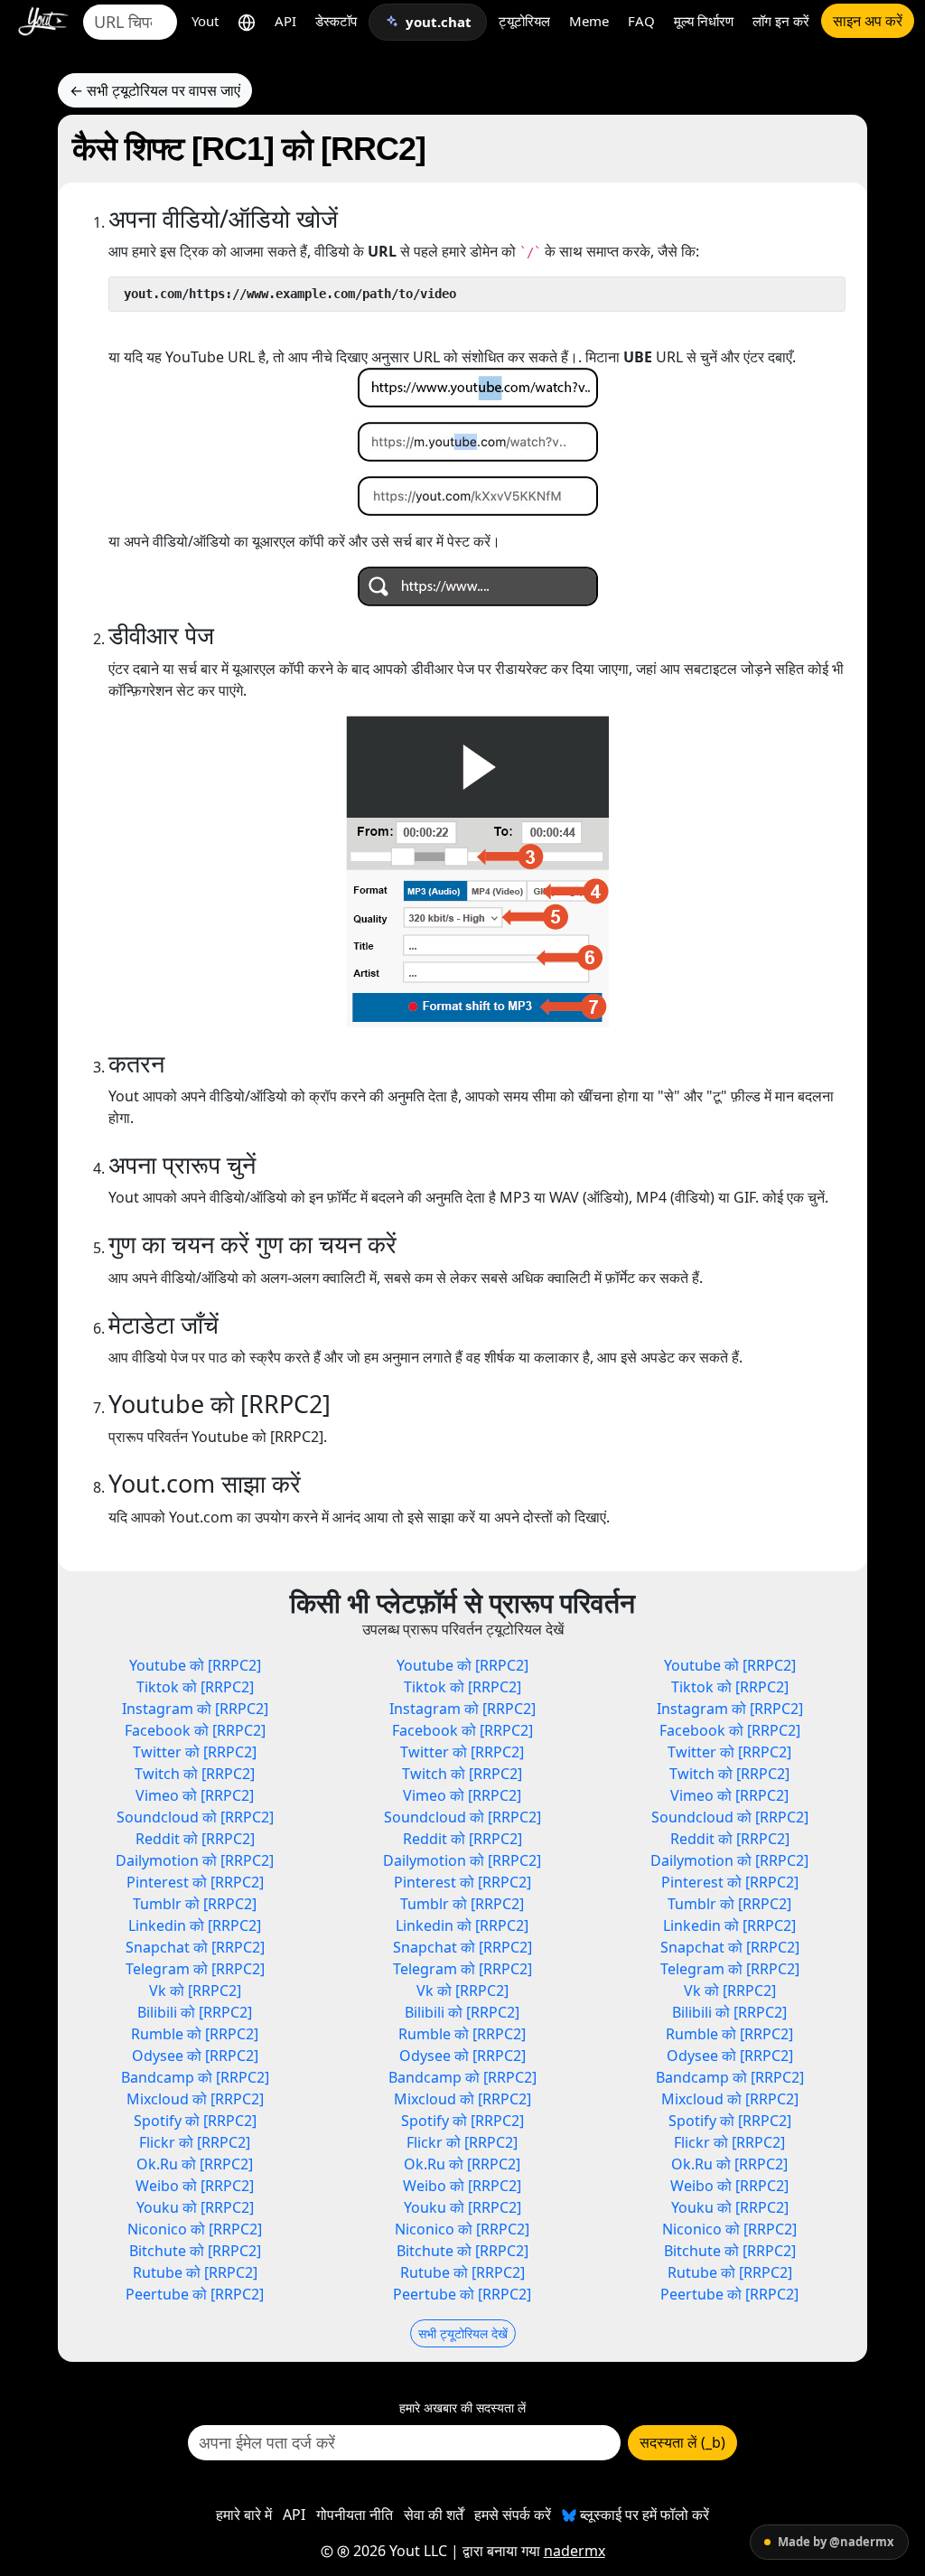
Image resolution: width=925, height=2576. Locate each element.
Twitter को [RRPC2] (195, 1752)
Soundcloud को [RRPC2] (195, 1817)
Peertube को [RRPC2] (195, 2294)
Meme (589, 21)
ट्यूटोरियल (524, 21)
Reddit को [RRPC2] (195, 1839)
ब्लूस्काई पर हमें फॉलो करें (643, 2515)
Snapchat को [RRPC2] (195, 1947)
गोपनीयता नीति (355, 2515)
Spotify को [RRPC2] (195, 2121)
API (285, 21)
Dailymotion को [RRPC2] (195, 1860)
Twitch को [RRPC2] (195, 1774)
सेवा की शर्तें (434, 2515)
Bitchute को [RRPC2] (195, 2251)
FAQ (641, 21)
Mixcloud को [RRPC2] (195, 2099)
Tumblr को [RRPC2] (195, 1904)
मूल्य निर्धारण (704, 21)
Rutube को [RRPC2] (195, 2272)
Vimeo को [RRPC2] (195, 1795)
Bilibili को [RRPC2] (195, 2012)
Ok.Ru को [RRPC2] (195, 2164)
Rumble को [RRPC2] (195, 2034)
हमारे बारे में (244, 2515)
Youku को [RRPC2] (195, 2207)
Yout (205, 21)
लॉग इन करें (781, 21)
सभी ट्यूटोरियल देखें (463, 2333)
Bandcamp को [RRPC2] (195, 2077)
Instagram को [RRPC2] (195, 1709)
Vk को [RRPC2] (195, 1991)
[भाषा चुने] (247, 21)
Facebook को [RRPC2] (195, 1730)
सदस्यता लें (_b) (682, 2442)
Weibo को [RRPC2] (195, 2186)
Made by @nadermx (836, 2542)
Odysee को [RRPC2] (195, 2056)
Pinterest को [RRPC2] (195, 1882)
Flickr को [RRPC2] (195, 2142)
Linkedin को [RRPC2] (195, 1925)
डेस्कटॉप (336, 21)
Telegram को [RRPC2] (195, 1969)
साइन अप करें (868, 21)
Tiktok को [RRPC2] (195, 1687)
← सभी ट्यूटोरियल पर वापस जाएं (155, 90)
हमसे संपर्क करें (513, 2515)
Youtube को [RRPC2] (195, 1665)
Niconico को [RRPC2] (195, 2229)
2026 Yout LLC (398, 2551)
